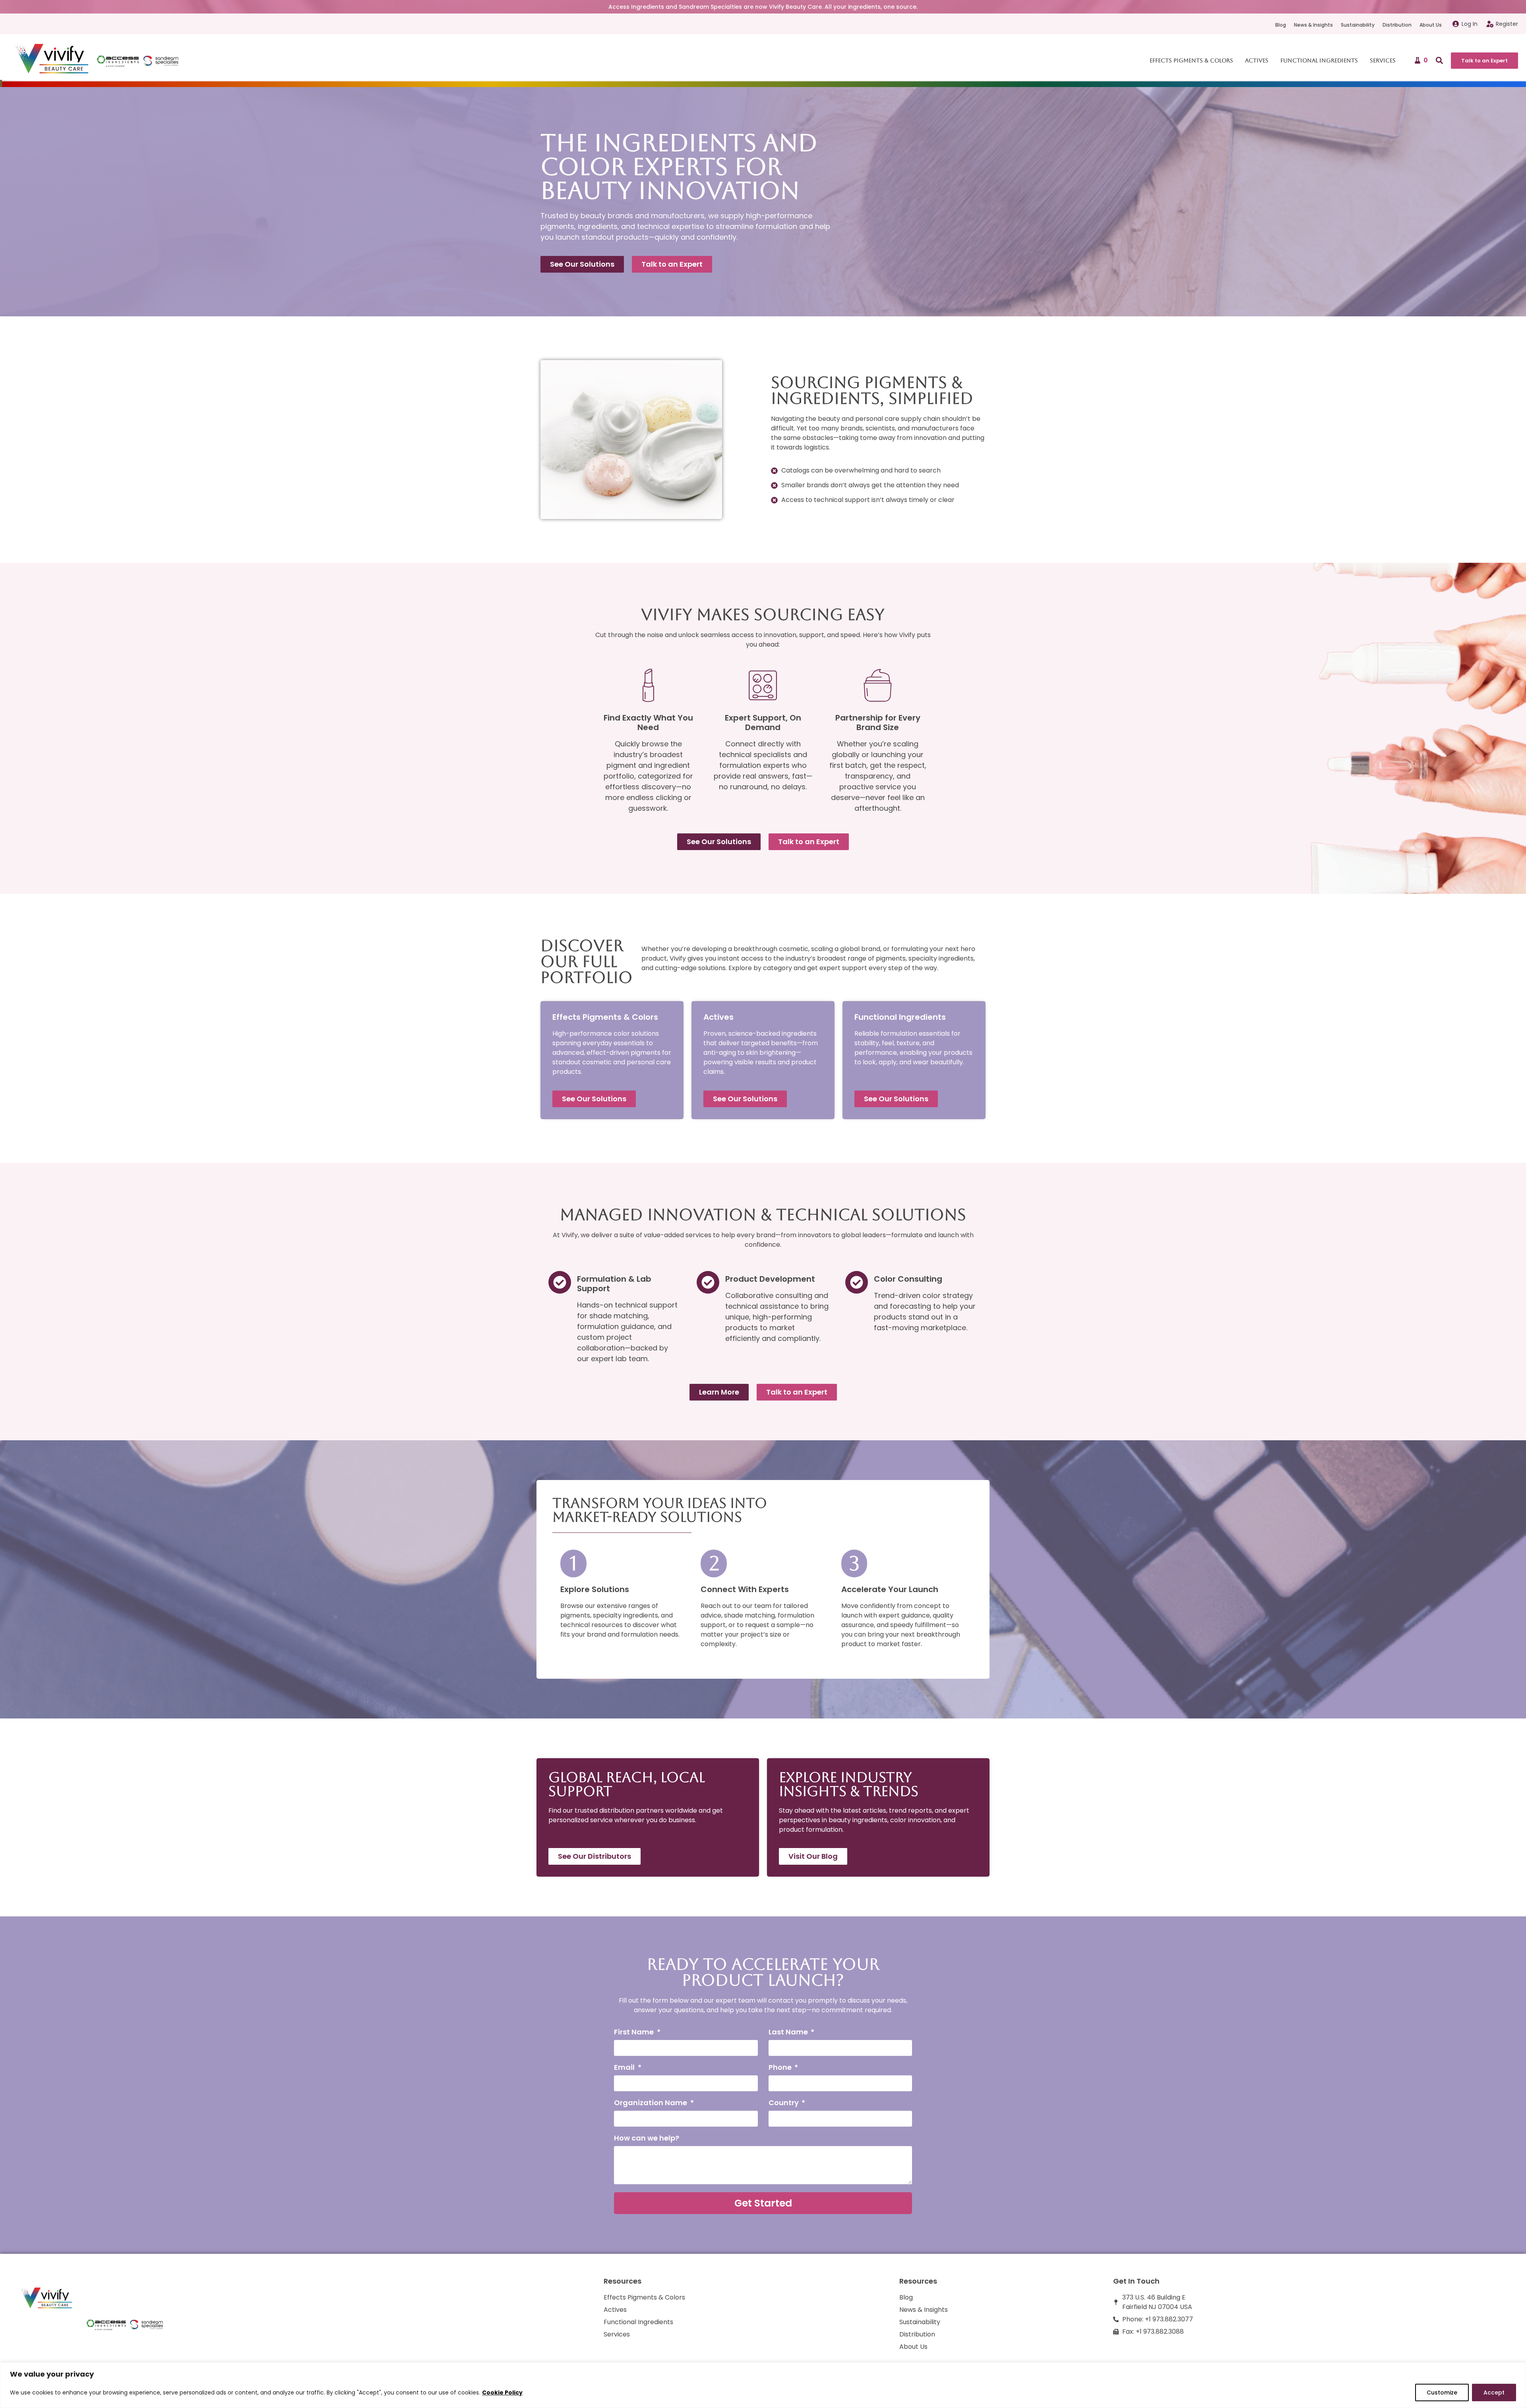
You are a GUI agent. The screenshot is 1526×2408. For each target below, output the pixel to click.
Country (784, 2103)
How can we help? (647, 2139)
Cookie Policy (502, 2393)
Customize (1442, 2393)
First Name (635, 2033)
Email (625, 2068)
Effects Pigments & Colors (1191, 60)
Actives (1257, 60)
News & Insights (1313, 25)
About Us (1431, 25)
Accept (1494, 2393)
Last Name (789, 2033)
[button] (1439, 60)
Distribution (1397, 25)
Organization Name (651, 2103)
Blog (1281, 25)
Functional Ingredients (1319, 60)
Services (1383, 60)
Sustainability (1358, 25)
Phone (781, 2068)
